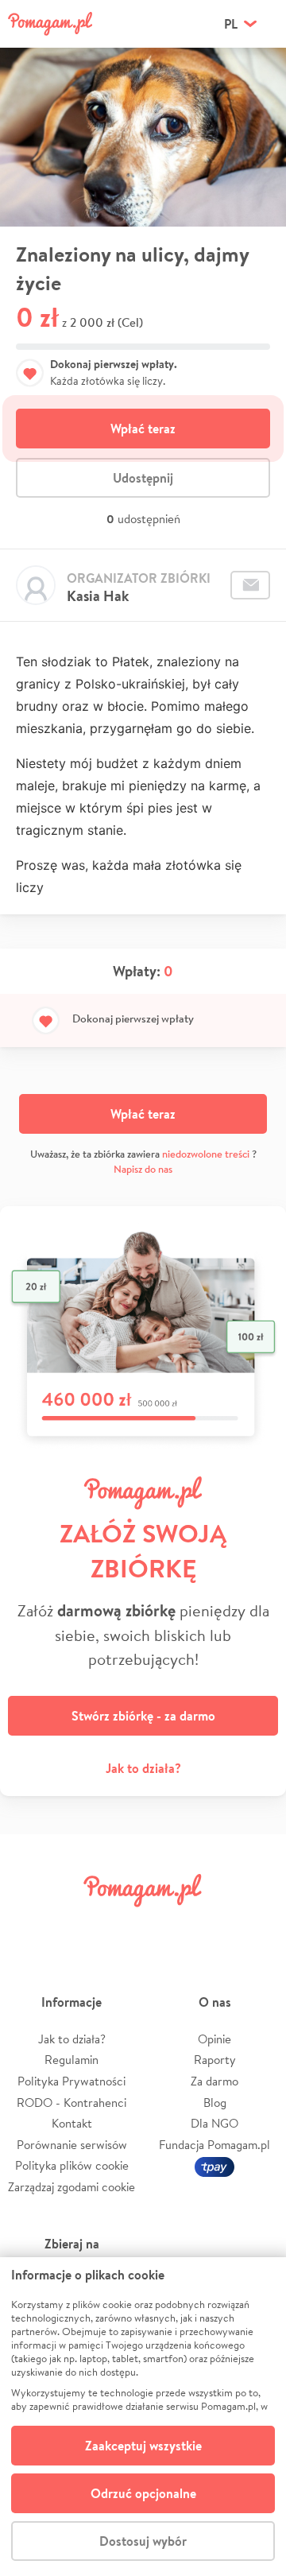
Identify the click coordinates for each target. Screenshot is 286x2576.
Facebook (30, 1926)
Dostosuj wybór (143, 2541)
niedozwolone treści (206, 1154)
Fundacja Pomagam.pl (214, 2145)
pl (231, 24)
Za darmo (214, 2081)
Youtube (256, 1926)
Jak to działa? (143, 1768)
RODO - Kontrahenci (71, 2103)
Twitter (75, 1926)
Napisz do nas (143, 1169)
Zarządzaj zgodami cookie (71, 2187)
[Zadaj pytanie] (250, 585)
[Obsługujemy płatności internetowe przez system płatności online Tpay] (214, 2165)
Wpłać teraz (143, 429)
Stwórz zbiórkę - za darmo (143, 1716)
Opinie (214, 2039)
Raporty (215, 2060)
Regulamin (71, 2060)
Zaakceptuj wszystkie (143, 2446)
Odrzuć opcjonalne (143, 2493)
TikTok (211, 1926)
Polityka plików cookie (72, 2165)
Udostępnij (143, 478)
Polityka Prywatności (71, 2081)
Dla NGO (214, 2123)
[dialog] (143, 2417)
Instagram (121, 1926)
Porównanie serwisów (72, 2145)
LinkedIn (165, 1926)
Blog (215, 2103)
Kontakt (72, 2123)
